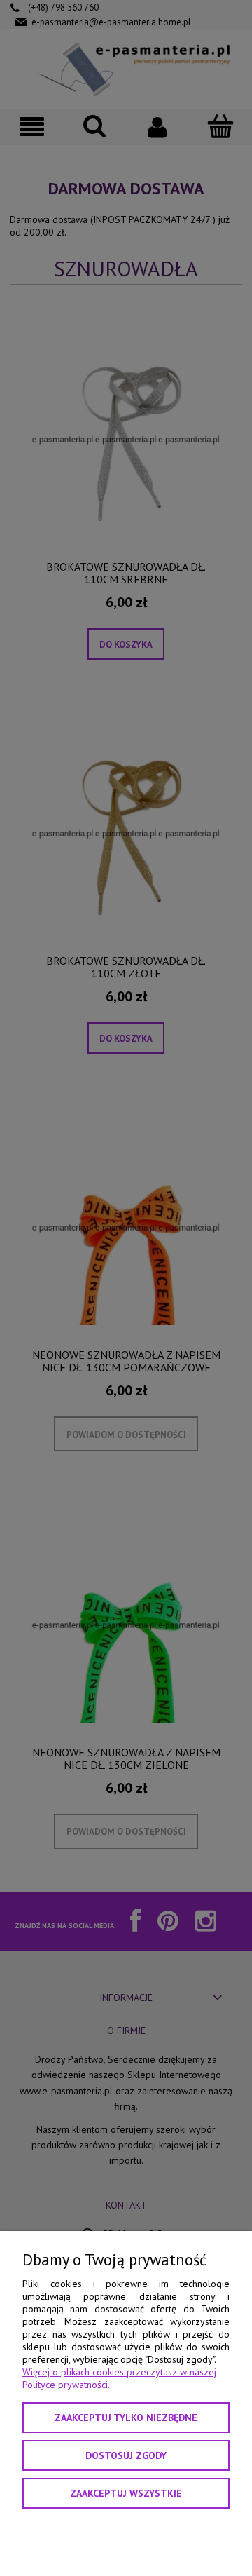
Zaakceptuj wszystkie (126, 2493)
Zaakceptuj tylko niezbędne (126, 2418)
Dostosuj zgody (126, 2455)
